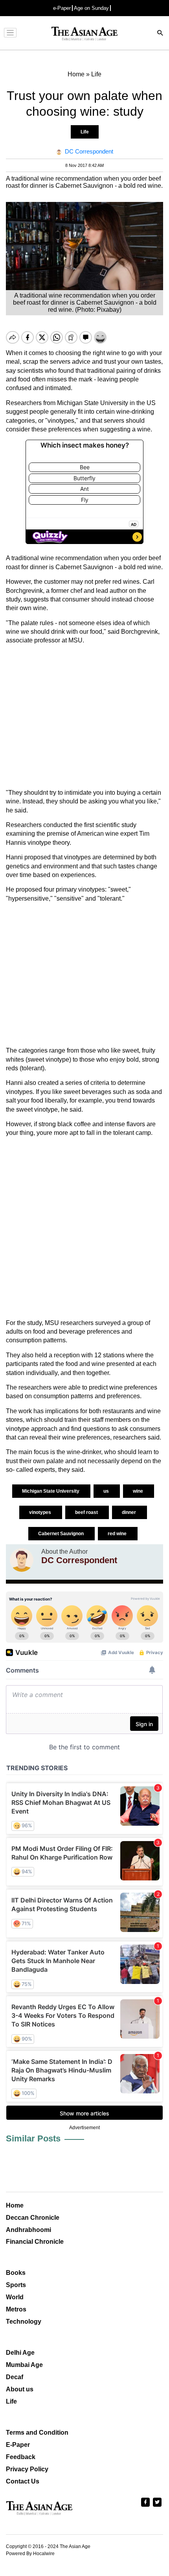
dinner (130, 1512)
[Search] (160, 34)
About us (20, 2389)
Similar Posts (33, 2138)
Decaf (15, 2377)
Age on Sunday (91, 8)
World (15, 2297)
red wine (118, 1534)
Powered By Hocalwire (30, 2554)
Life (85, 132)
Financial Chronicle (35, 2242)
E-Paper (18, 2445)
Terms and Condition (37, 2433)
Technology (24, 2322)
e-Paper (62, 8)
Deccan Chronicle (33, 2218)
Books (16, 2273)
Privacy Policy (27, 2469)
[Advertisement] (84, 717)
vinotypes (41, 1512)
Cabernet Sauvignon (62, 1534)
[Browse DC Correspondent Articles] (22, 1560)
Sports (16, 2285)
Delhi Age (20, 2353)
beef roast (87, 1512)
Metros (16, 2309)
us (107, 1491)
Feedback (21, 2457)
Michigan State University (51, 1491)
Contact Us (23, 2481)
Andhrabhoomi (28, 2230)
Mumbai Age (24, 2365)
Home (15, 2205)
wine (139, 1491)
